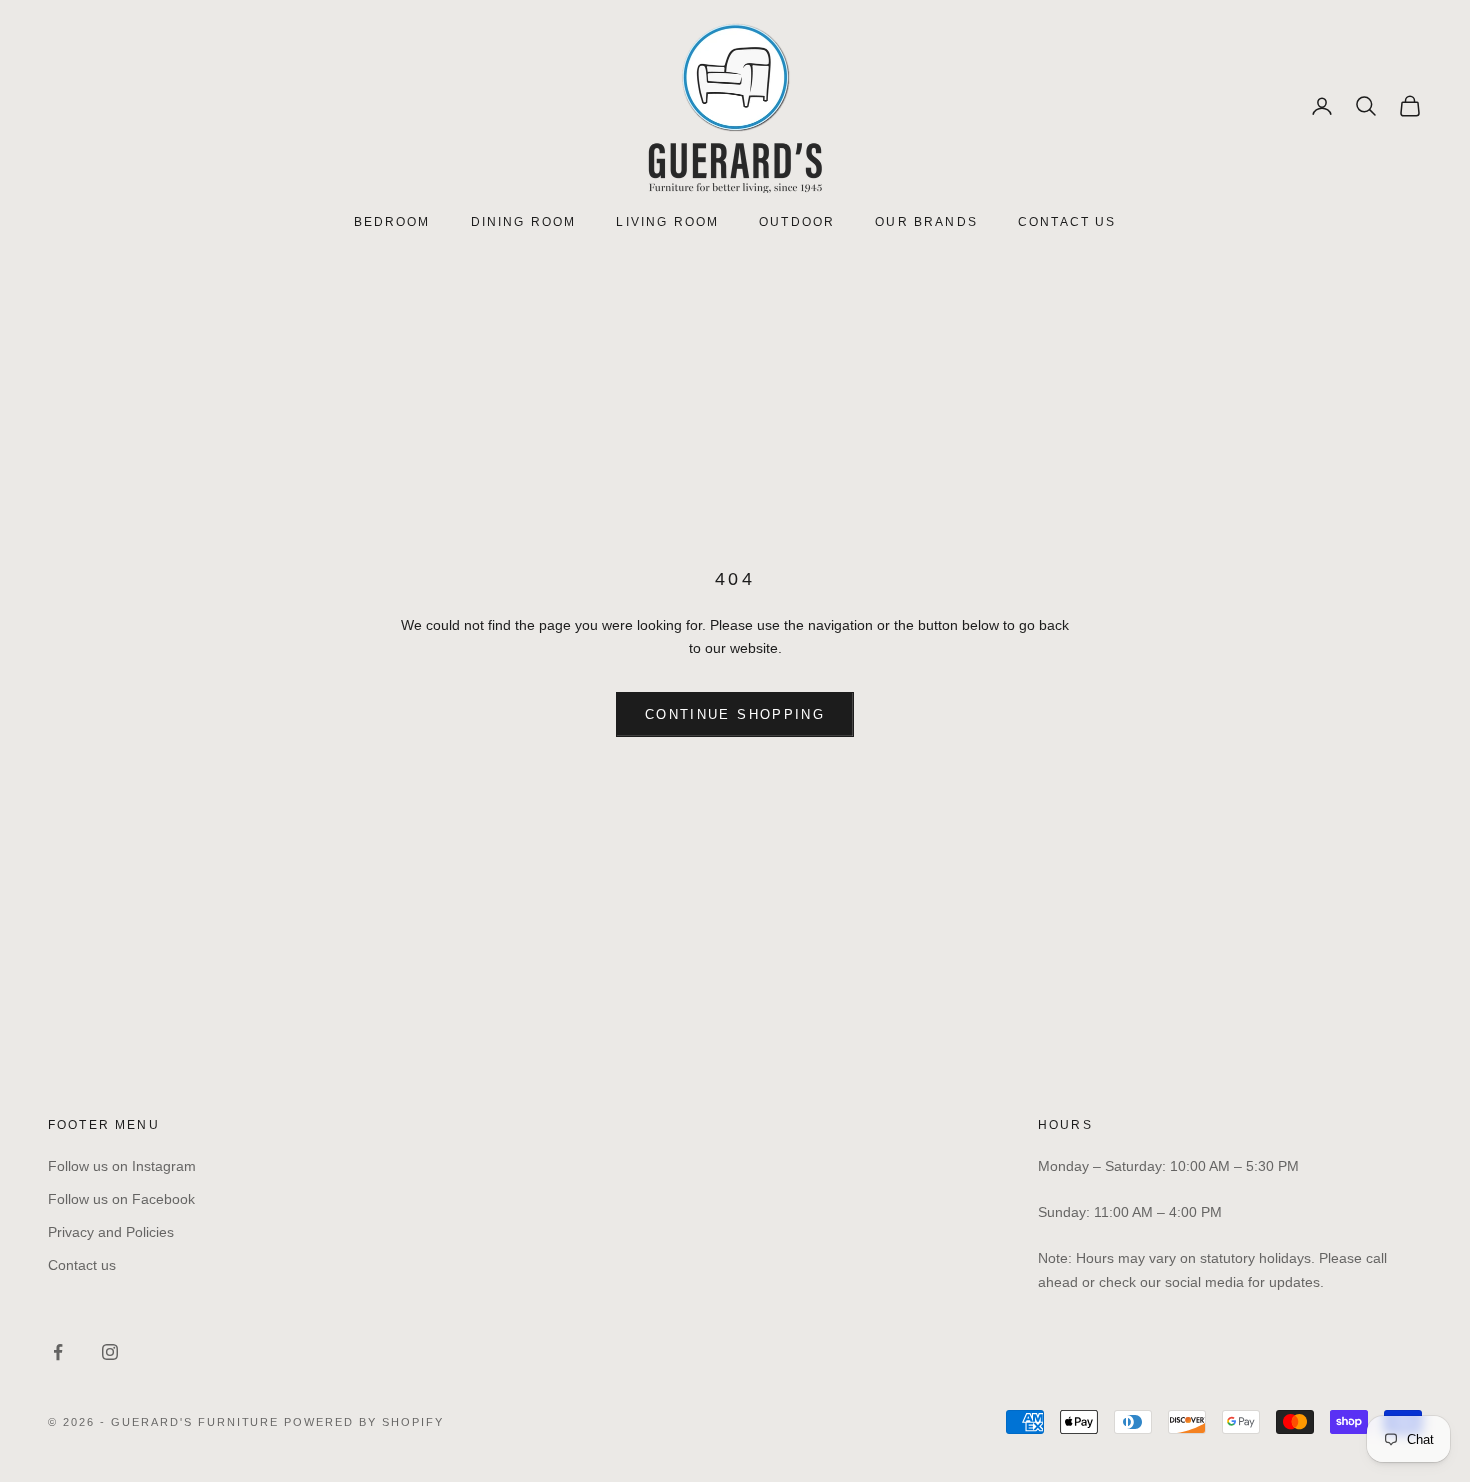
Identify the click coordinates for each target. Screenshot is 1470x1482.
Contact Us (1067, 222)
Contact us (82, 1265)
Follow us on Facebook (121, 1199)
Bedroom (392, 222)
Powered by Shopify (364, 1422)
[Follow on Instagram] (110, 1352)
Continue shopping (735, 714)
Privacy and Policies (111, 1232)
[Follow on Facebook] (58, 1352)
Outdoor (797, 222)
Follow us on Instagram (122, 1166)
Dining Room (524, 222)
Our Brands (926, 222)
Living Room (667, 222)
